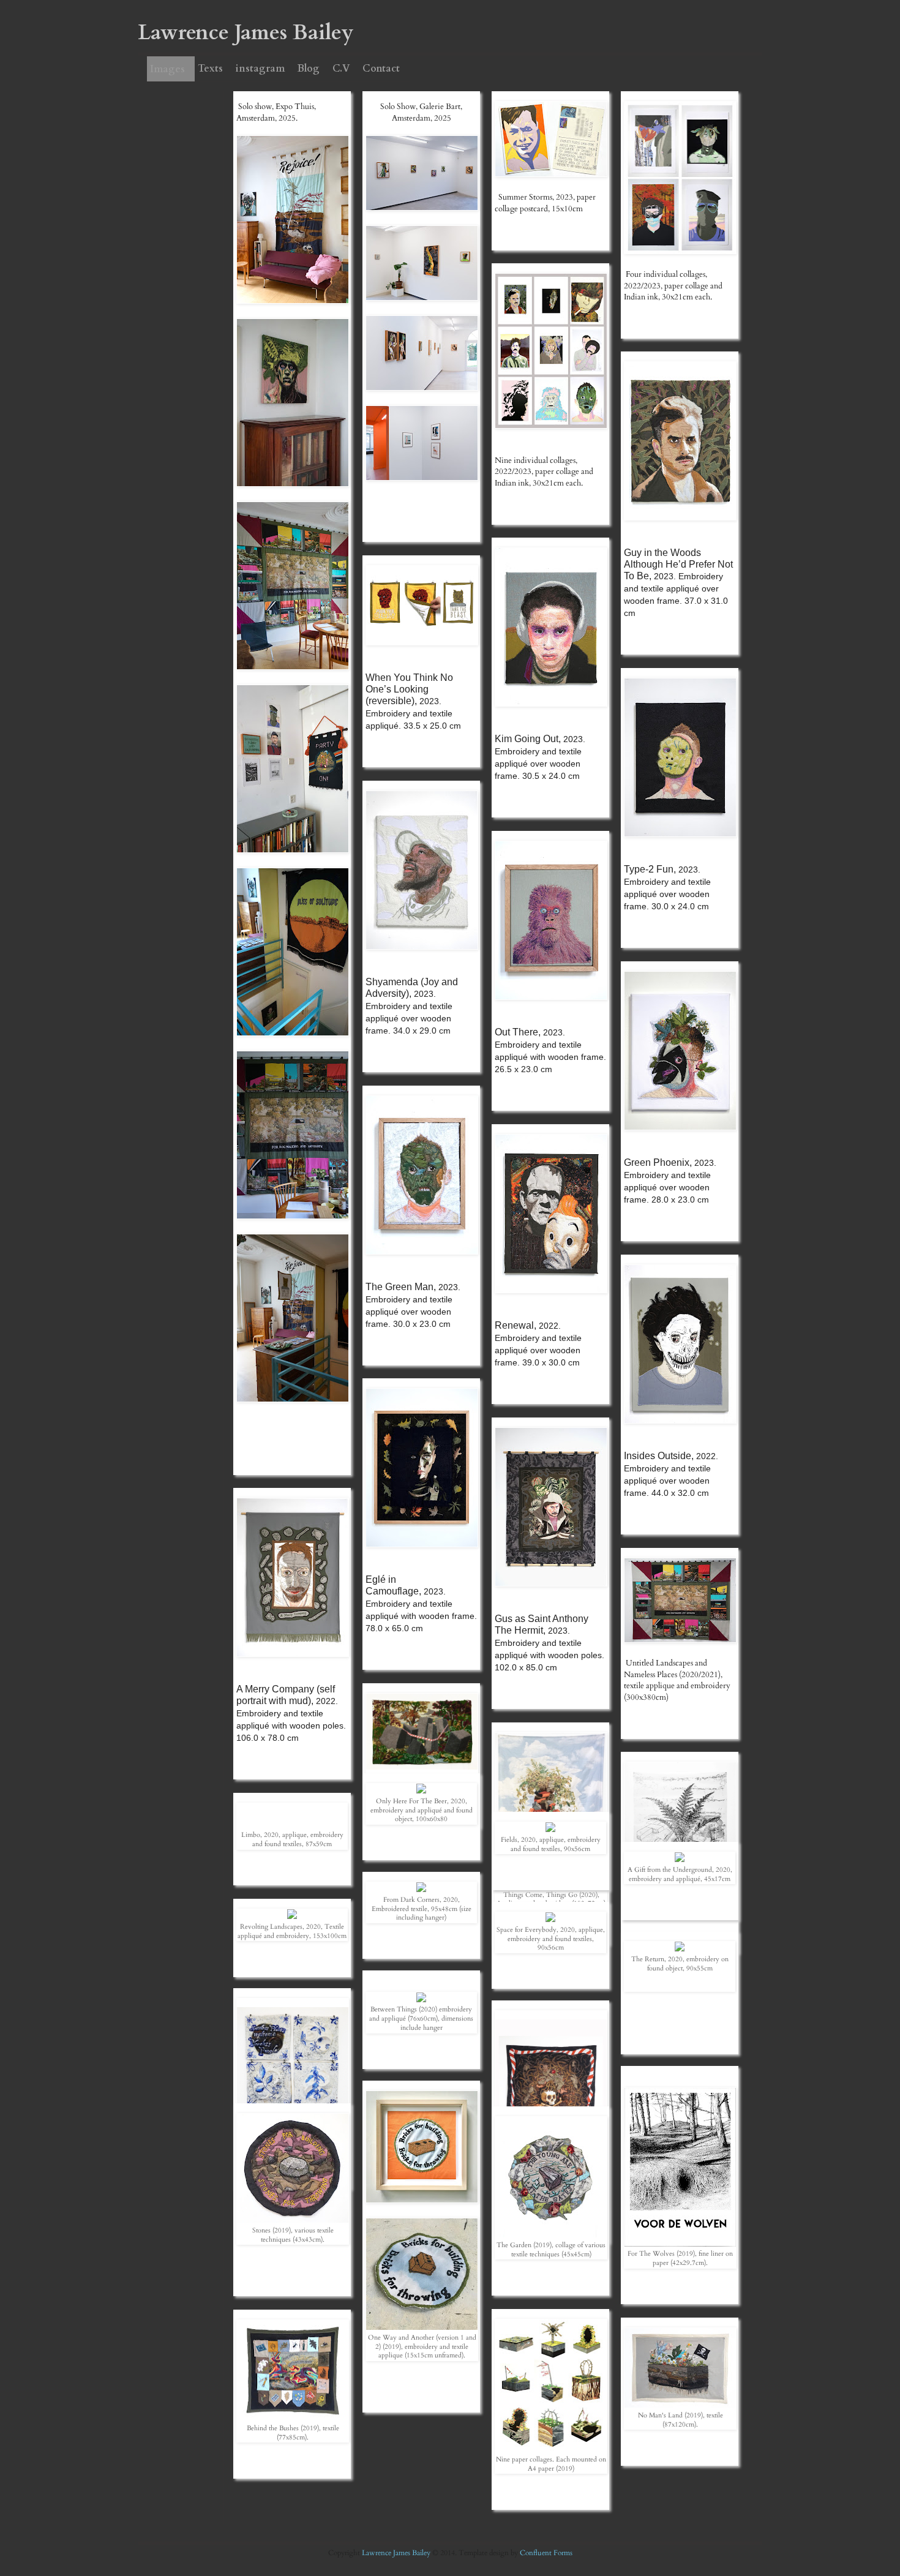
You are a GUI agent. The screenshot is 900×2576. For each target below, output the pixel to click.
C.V (341, 69)
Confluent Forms (546, 2553)
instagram (260, 69)
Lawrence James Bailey (397, 2553)
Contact (381, 69)
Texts (210, 69)
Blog (309, 69)
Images (167, 69)
